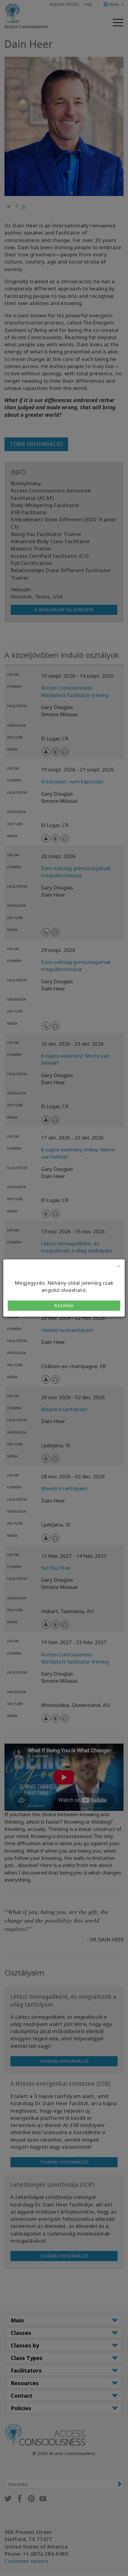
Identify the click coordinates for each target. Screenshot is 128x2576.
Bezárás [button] (64, 1305)
